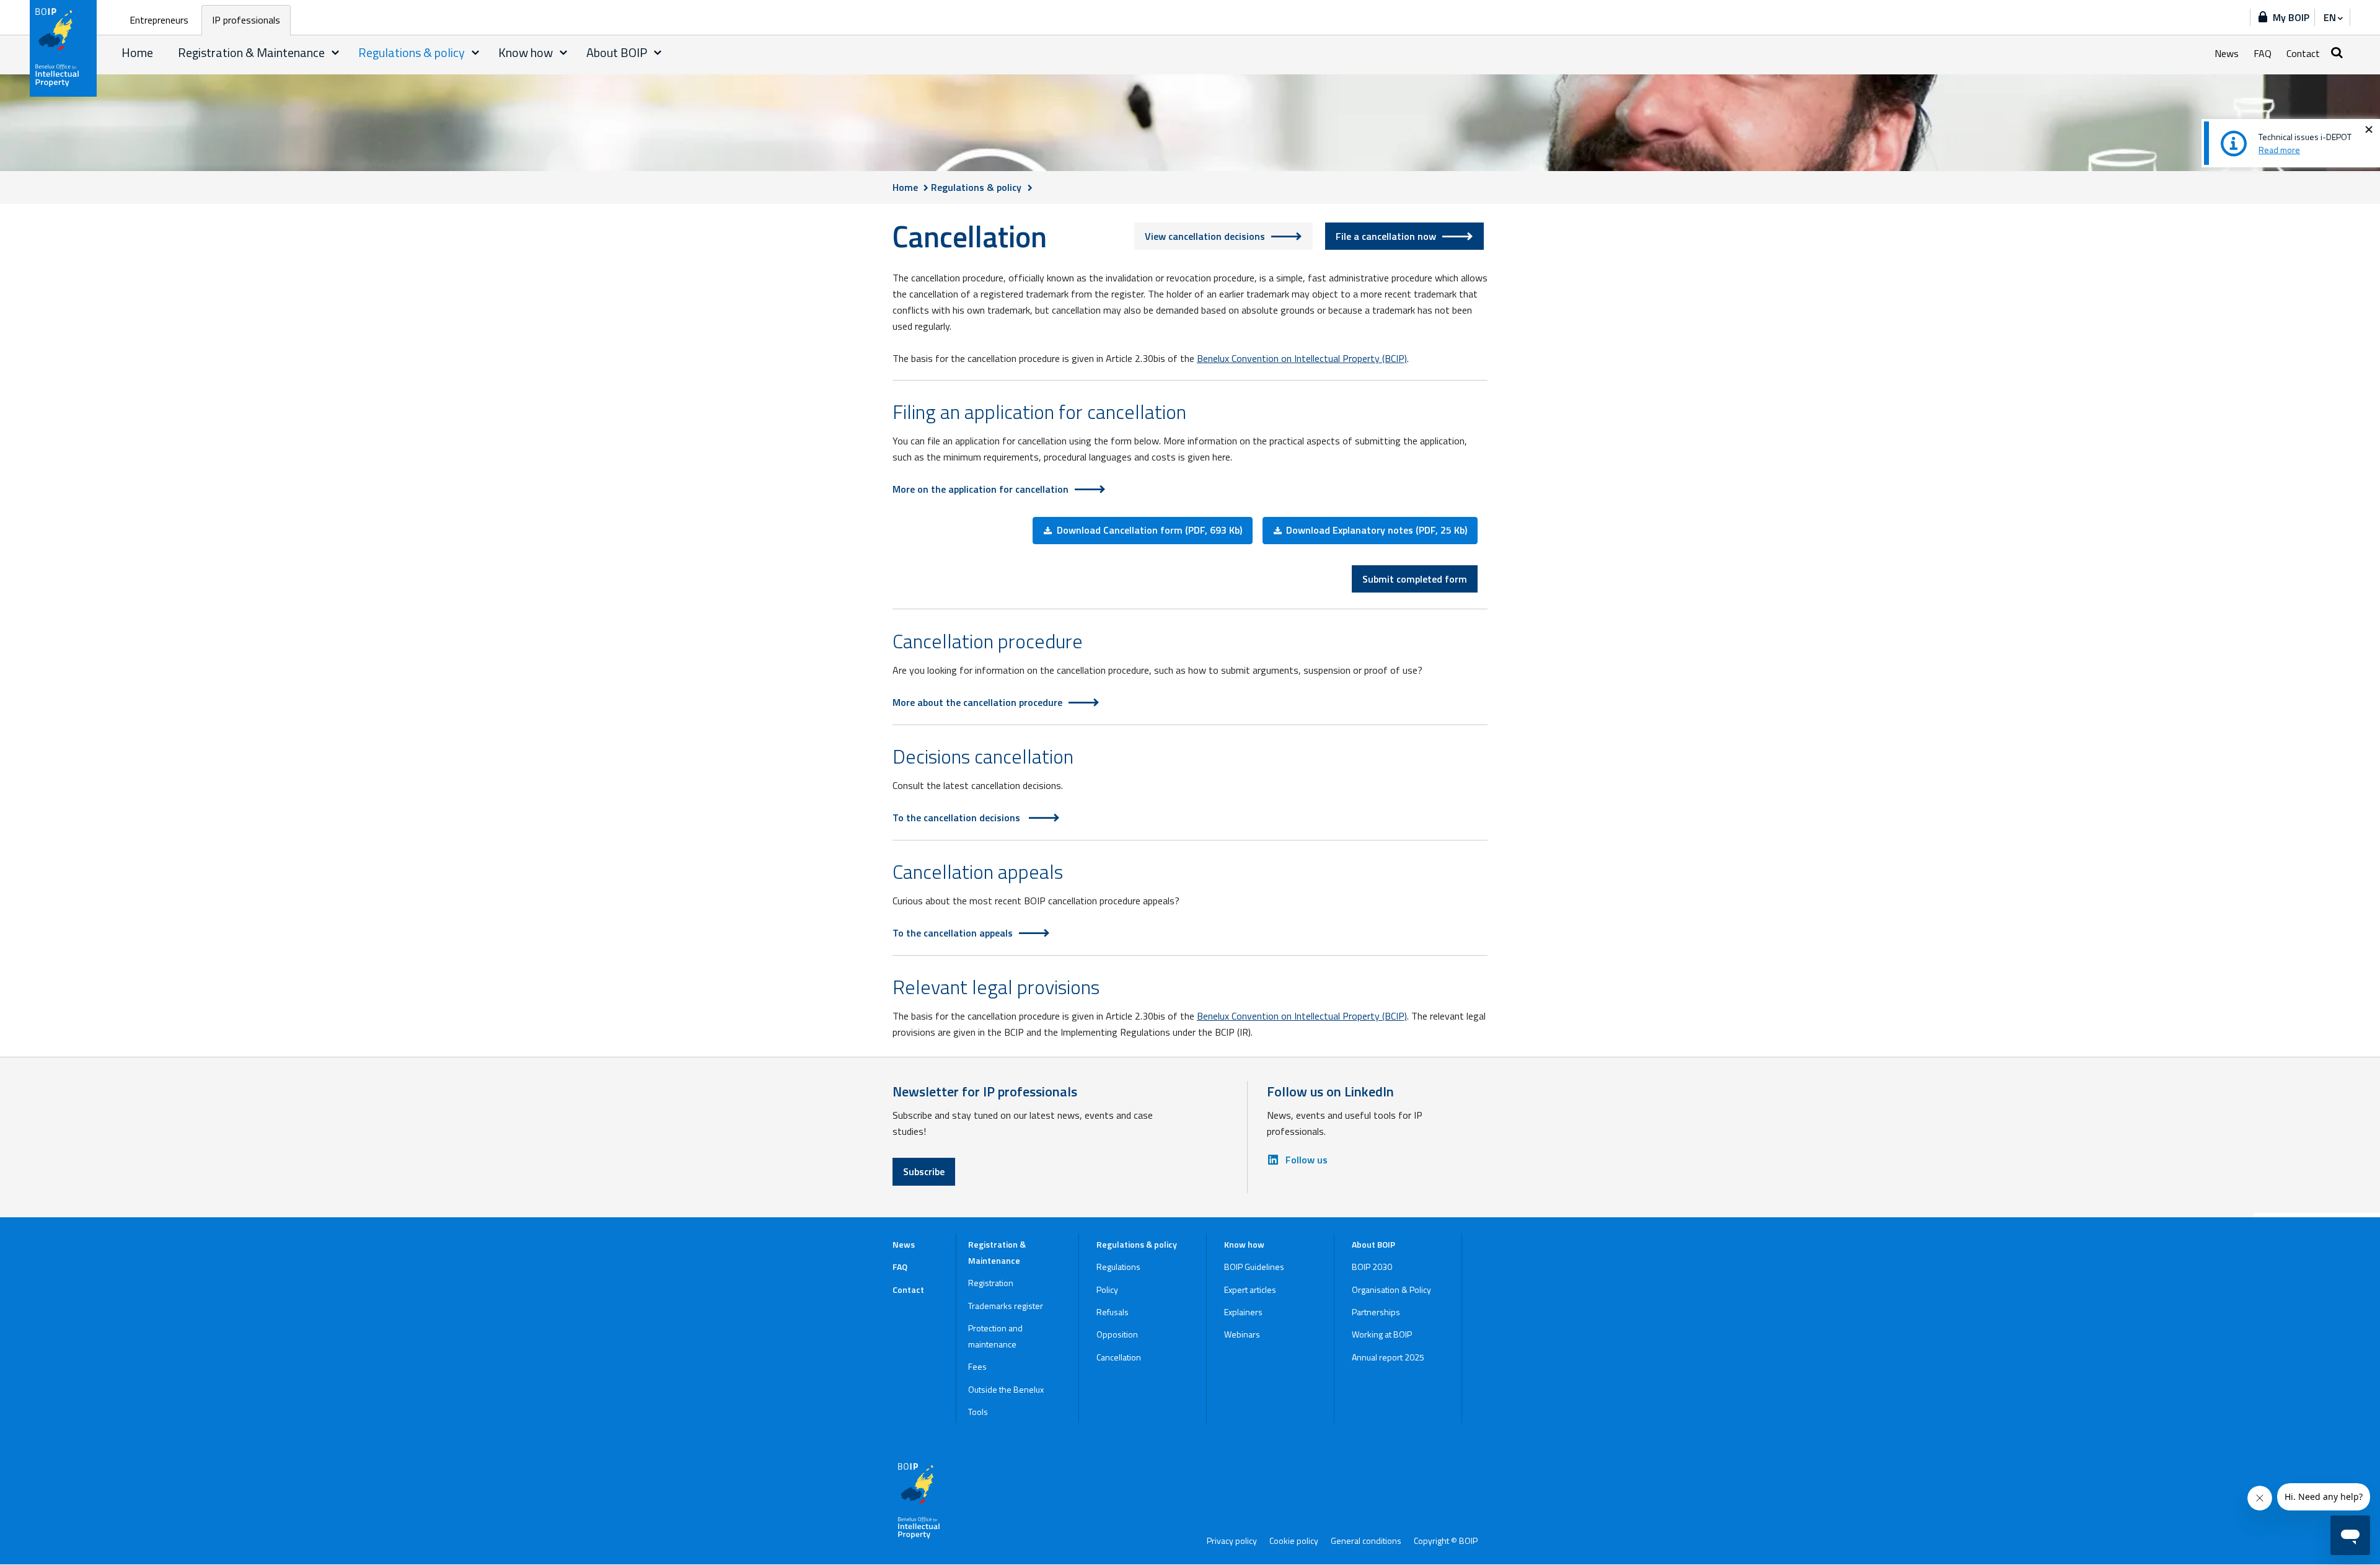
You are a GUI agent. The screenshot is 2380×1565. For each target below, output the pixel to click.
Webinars (1242, 1334)
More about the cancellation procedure (977, 702)
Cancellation (1119, 1357)
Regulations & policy (412, 52)
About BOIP (617, 52)
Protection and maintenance (995, 1336)
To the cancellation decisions (958, 818)
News (2227, 53)
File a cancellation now (1386, 236)
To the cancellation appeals (953, 933)
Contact (2303, 53)
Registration (991, 1283)
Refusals (1113, 1312)
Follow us (1307, 1160)
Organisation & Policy (1391, 1289)
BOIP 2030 (1372, 1267)
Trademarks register (1006, 1306)
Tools (978, 1412)
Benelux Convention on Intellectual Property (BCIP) (1302, 358)
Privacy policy (1232, 1541)
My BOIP (2291, 17)
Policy (1107, 1289)
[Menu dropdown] (335, 53)
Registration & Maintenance (251, 52)
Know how (526, 52)
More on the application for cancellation (981, 489)
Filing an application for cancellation (1039, 412)
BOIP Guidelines (1254, 1267)
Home (137, 52)
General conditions (1366, 1541)
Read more (2279, 150)
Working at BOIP (1382, 1334)
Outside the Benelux (1006, 1389)
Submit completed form (1415, 579)
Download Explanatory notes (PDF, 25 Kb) (1377, 530)
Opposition (1117, 1334)
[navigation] (2332, 17)
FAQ (2263, 53)
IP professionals (246, 20)
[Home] (64, 48)
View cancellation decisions (1205, 236)
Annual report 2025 (1388, 1357)
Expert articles (1250, 1289)
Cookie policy (1294, 1541)
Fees (977, 1366)
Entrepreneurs (159, 20)
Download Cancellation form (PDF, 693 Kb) (1149, 530)
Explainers (1243, 1312)
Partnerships (1376, 1312)
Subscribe (924, 1171)
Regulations (1118, 1267)
